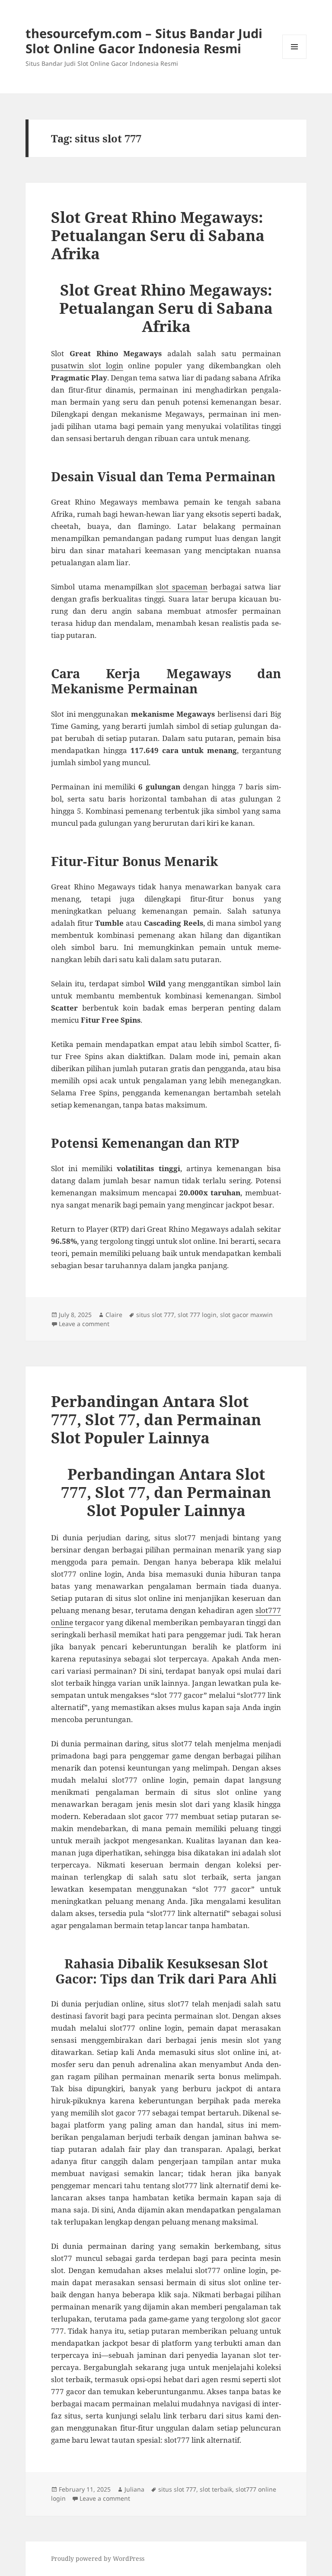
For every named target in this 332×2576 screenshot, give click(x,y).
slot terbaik (216, 2489)
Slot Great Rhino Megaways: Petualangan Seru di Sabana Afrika (158, 235)
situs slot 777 (155, 1315)
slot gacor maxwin (246, 1315)
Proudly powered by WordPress (98, 2558)
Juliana (134, 2489)
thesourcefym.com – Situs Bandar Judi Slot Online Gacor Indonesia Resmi (144, 41)
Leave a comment (84, 1324)
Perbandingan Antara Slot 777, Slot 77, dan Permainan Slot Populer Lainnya (156, 1419)
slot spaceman (182, 587)
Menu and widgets (295, 59)
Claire (114, 1315)
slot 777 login (197, 1315)
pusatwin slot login (87, 365)
